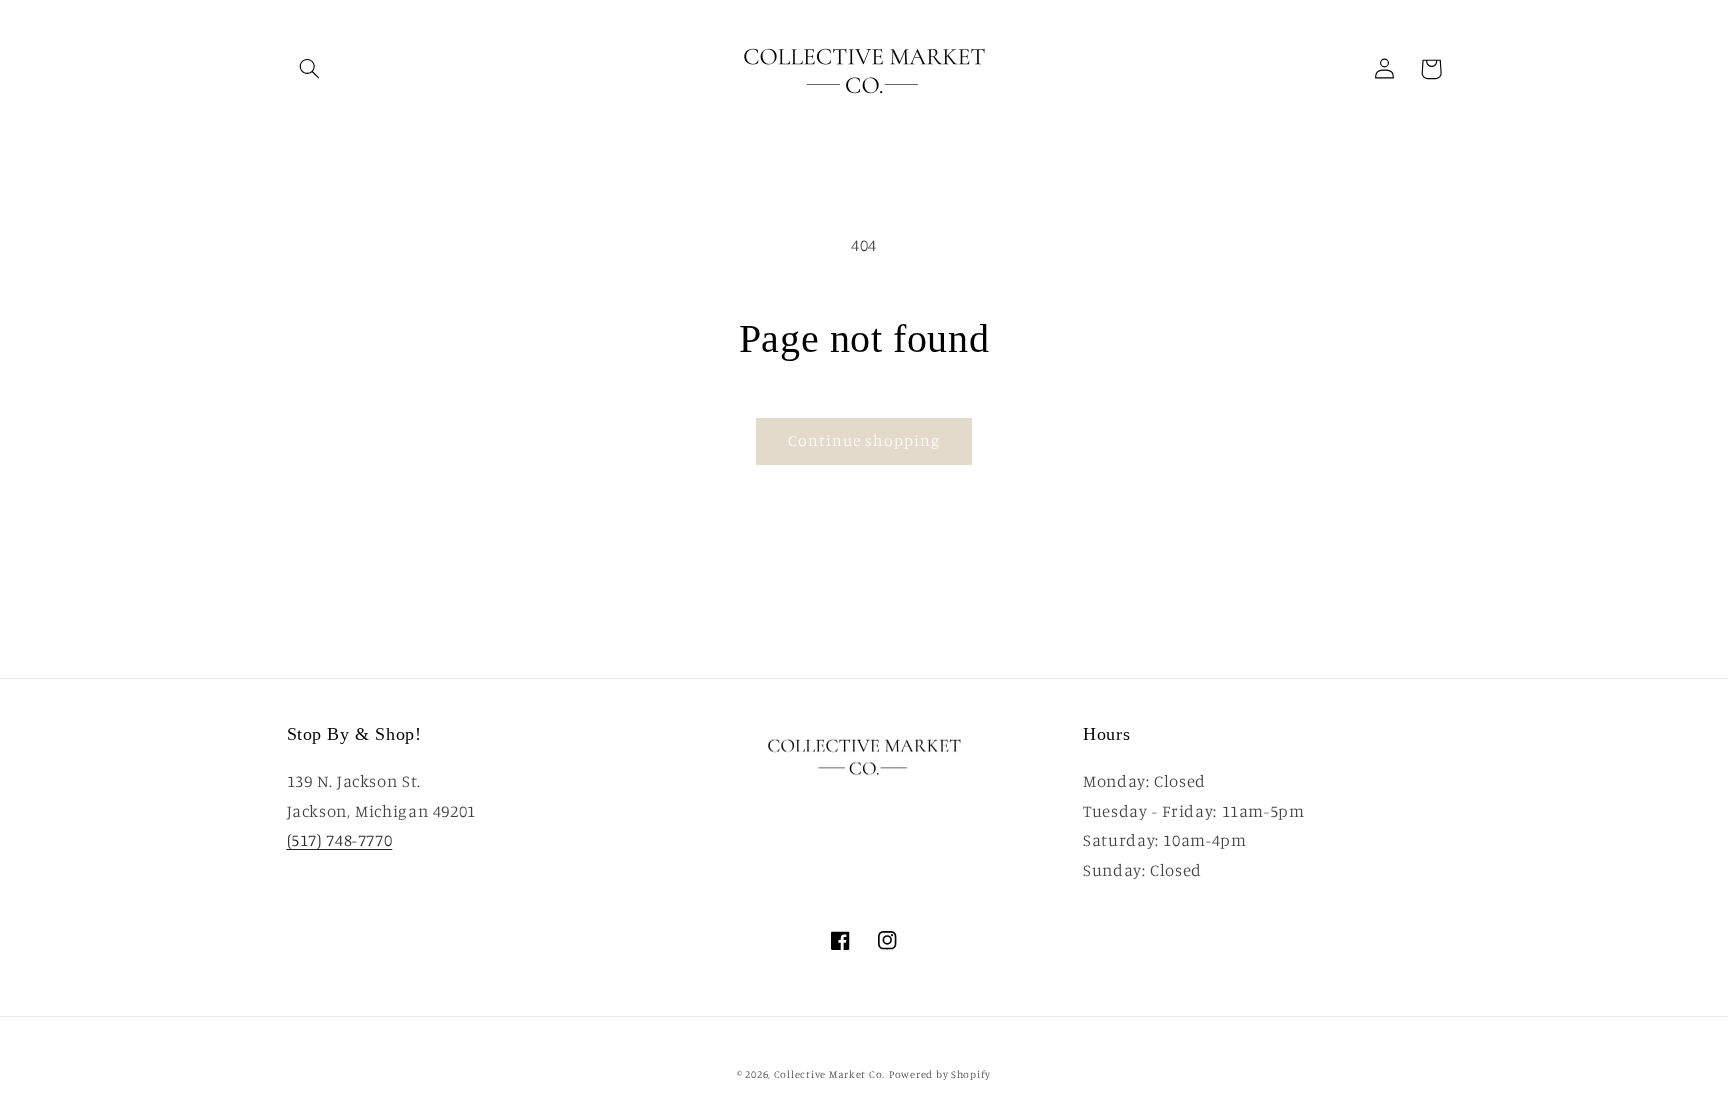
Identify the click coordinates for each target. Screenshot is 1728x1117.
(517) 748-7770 (340, 840)
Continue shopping (864, 440)
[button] (310, 69)
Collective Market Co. (829, 1074)
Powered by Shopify (940, 1074)
